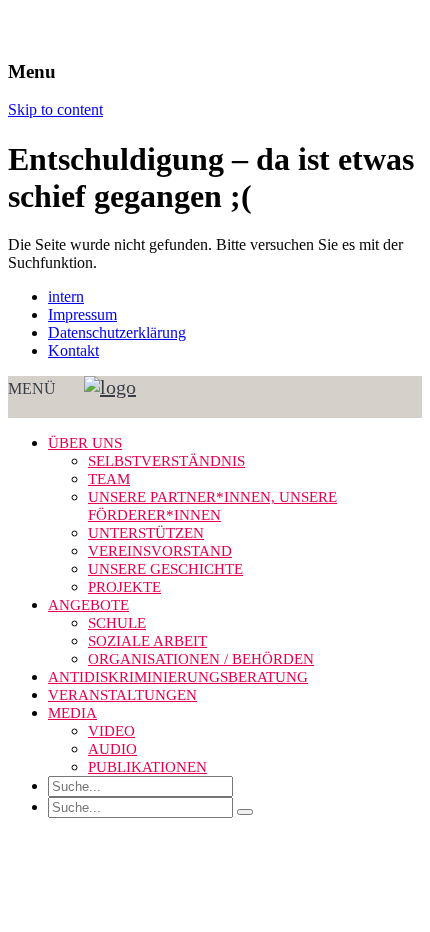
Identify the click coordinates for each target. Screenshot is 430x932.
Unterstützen (146, 533)
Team (109, 479)
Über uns (85, 443)
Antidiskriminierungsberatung (178, 677)
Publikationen (147, 767)
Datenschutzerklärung (117, 332)
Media (72, 713)
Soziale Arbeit (147, 641)
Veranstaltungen (122, 695)
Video (111, 731)
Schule (117, 623)
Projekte (124, 587)
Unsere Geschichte (165, 569)
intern (66, 296)
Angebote (88, 605)
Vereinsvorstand (160, 551)
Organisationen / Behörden (201, 659)
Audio (112, 749)
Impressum (82, 314)
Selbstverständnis (166, 461)
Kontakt (73, 350)
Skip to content (55, 109)
